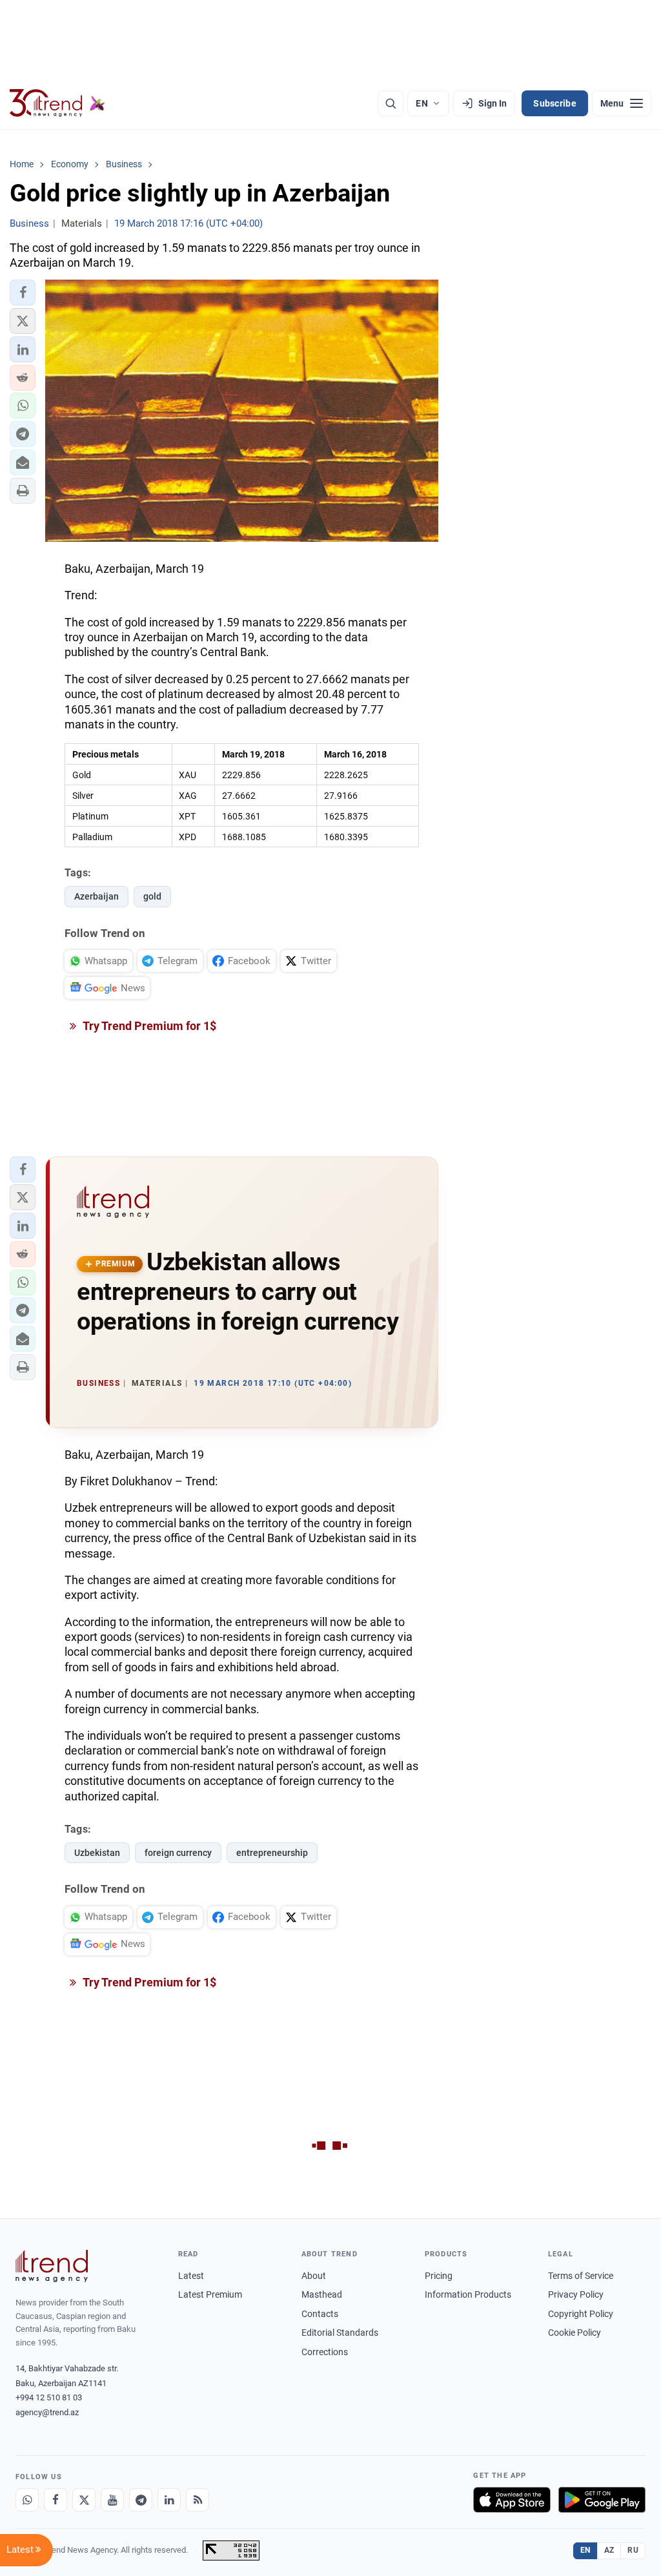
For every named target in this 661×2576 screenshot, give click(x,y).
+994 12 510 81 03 (49, 2397)
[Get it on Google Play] (602, 2500)
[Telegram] (141, 2500)
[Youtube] (112, 2500)
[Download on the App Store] (512, 2500)
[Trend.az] (57, 103)
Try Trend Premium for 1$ (148, 1026)
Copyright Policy (581, 2314)
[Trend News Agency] (52, 2266)
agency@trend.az (47, 2412)
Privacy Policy (576, 2294)
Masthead (322, 2294)
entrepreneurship (272, 1853)
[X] (84, 2500)
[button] (23, 293)
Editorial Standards (340, 2333)
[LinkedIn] (169, 2500)
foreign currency (178, 1853)
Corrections (325, 2352)
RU (633, 2550)
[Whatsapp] (27, 2500)
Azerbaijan (97, 896)
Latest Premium (210, 2294)
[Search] (391, 103)
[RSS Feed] (198, 2500)
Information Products (468, 2294)
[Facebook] (56, 2500)
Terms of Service (581, 2276)
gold (152, 896)
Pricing (439, 2276)
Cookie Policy (575, 2333)
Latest (191, 2276)
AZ (609, 2550)
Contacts (320, 2314)
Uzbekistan (97, 1853)
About (314, 2276)
